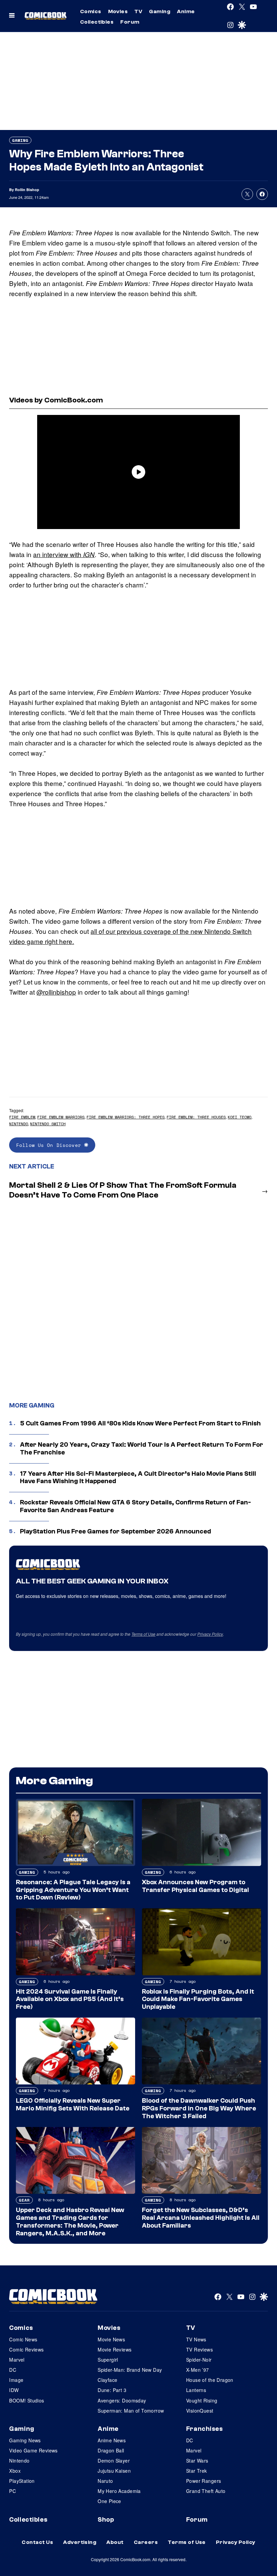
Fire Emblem (22, 1117)
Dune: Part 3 (112, 2390)
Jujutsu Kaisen (114, 2471)
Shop (106, 2520)
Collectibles (97, 22)
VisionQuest (200, 2411)
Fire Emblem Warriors (61, 1117)
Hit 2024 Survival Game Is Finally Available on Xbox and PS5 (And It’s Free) (70, 1999)
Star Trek (197, 2471)
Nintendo (19, 1124)
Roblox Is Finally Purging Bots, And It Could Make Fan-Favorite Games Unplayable (198, 1999)
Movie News (111, 2339)
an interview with (64, 554)
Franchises (205, 2429)
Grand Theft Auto (206, 2491)
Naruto (105, 2481)
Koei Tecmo (240, 1117)
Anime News (112, 2440)
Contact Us (37, 2542)
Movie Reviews (115, 2349)
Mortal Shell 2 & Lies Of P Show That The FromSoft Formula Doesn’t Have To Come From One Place (123, 1190)
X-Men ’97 (198, 2370)
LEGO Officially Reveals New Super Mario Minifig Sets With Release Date (73, 2105)
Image (16, 2380)
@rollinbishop (56, 992)
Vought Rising (202, 2400)
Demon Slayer (114, 2461)
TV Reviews (199, 2349)
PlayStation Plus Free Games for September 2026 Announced (116, 1531)
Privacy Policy (210, 1634)
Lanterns (196, 2390)
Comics (91, 11)
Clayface (107, 2380)
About (115, 2542)
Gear (24, 2200)
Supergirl (108, 2360)
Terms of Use (143, 1634)
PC (12, 2491)
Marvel (17, 2360)
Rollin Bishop (27, 190)
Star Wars (197, 2461)
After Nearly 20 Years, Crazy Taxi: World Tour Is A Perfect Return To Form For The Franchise (142, 1449)
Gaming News (25, 2440)
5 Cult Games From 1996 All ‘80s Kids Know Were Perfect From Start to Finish (140, 1423)
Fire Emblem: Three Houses (196, 1117)
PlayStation (22, 2481)
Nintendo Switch (48, 1124)
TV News (196, 2339)
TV (138, 11)
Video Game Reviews (33, 2450)
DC (13, 2370)
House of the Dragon (210, 2380)
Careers (146, 2542)
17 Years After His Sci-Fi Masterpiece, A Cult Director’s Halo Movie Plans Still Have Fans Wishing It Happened (138, 1478)
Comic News (23, 2339)
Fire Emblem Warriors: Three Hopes (125, 1117)
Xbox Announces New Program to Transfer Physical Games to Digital (195, 1886)
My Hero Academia (119, 2491)
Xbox (15, 2471)
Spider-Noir (199, 2360)
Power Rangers (204, 2481)
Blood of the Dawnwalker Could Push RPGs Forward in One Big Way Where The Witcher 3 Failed (199, 2108)
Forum (130, 22)
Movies (118, 11)
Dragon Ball (111, 2450)
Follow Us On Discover (50, 1145)
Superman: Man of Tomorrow (131, 2411)
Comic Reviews (26, 2349)
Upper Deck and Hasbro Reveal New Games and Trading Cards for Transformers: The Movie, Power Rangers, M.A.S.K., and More (70, 2222)
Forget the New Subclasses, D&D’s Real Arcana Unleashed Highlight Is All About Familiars (201, 2218)
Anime (186, 11)
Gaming (160, 11)
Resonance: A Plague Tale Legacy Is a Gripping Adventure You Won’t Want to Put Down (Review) (73, 1890)
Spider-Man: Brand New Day (130, 2370)
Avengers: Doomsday (122, 2400)
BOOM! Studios (27, 2400)
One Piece (109, 2501)
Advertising (80, 2542)
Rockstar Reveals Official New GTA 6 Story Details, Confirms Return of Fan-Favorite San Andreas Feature (135, 1506)
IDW (14, 2390)
